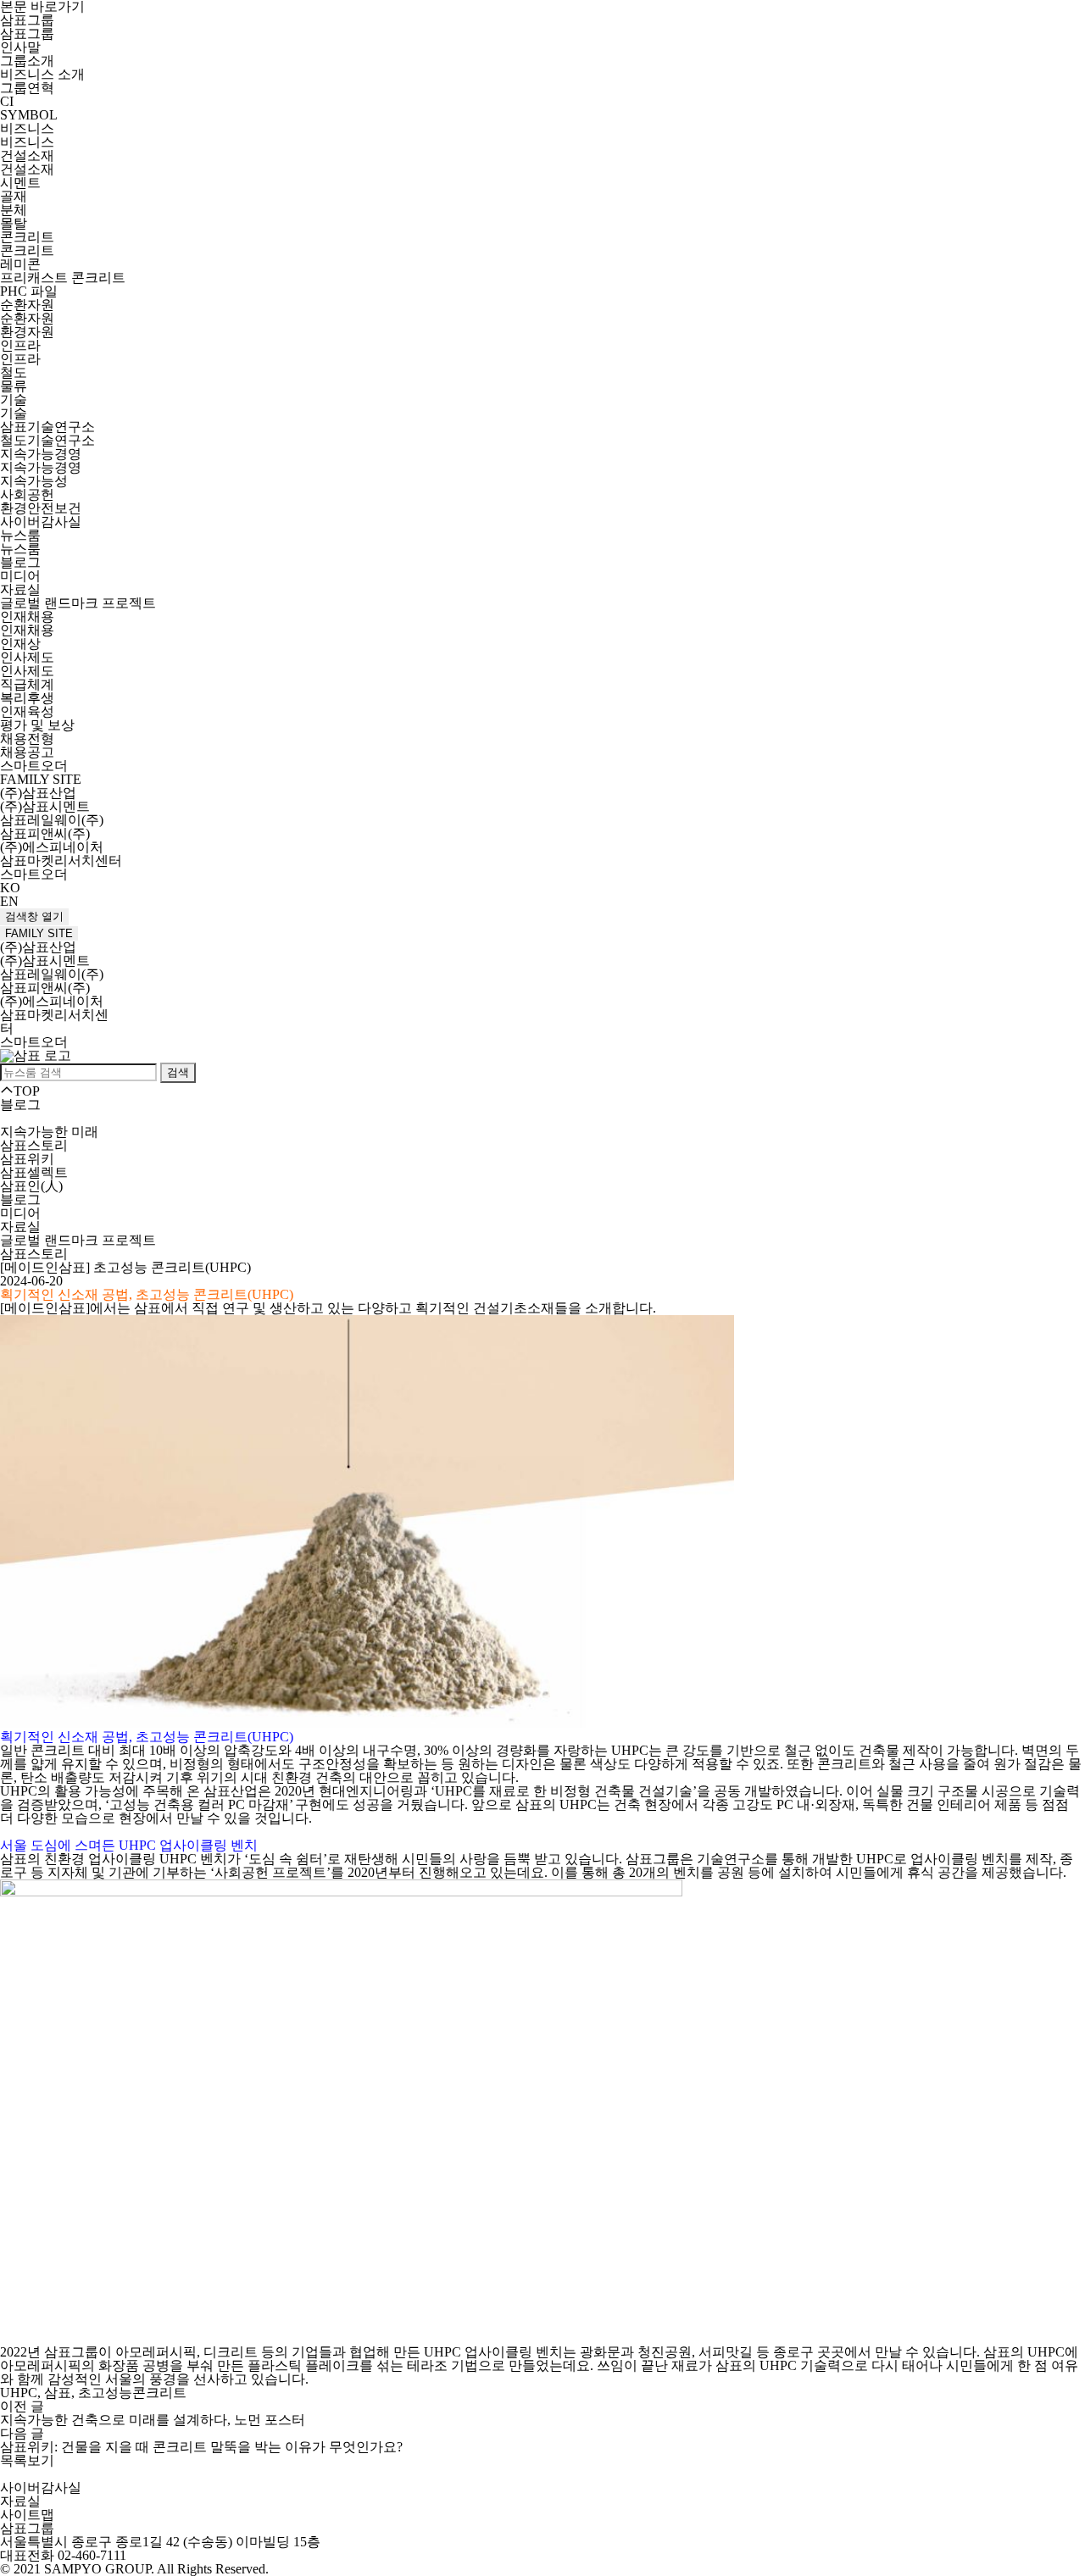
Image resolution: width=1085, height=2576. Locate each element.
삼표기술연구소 (47, 427)
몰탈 (14, 223)
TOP (27, 1091)
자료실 (20, 589)
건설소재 (27, 155)
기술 (14, 400)
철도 (14, 372)
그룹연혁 (27, 88)
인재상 (20, 644)
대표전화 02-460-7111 (63, 2555)
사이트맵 (27, 2515)
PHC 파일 (29, 291)
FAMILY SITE (39, 933)
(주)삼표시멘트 (45, 806)
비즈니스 (27, 128)
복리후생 (27, 698)
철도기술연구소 (47, 440)
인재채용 (27, 616)
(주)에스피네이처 (52, 847)
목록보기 (27, 2460)
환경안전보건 (41, 508)
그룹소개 (27, 61)
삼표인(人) (31, 1186)
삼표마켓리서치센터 (61, 861)
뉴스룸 (20, 535)
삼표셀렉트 (34, 1172)
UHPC (630, 1750)
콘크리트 (27, 237)
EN (9, 901)
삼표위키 (27, 1159)
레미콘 (20, 264)
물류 (14, 386)
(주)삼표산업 (38, 793)
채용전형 (27, 738)
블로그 (20, 562)
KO (10, 888)
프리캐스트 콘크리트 (63, 278)
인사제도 (27, 657)
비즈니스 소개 (42, 74)
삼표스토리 (34, 1145)
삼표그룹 (27, 20)
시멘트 (20, 183)
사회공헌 (27, 494)
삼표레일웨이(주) (52, 820)
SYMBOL (29, 115)
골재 (14, 196)
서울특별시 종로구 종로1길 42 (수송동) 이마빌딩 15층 (160, 2542)
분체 (14, 210)
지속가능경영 (41, 454)
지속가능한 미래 (49, 1132)
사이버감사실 (41, 522)
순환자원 (27, 305)
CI (7, 101)
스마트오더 (34, 766)
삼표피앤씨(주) (45, 833)
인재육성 (27, 711)
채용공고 (27, 752)
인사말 (20, 47)
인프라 (20, 345)
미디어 (20, 576)
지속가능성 (34, 481)
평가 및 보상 (37, 725)
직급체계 (27, 684)
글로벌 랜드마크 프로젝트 (78, 603)
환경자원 (27, 332)
